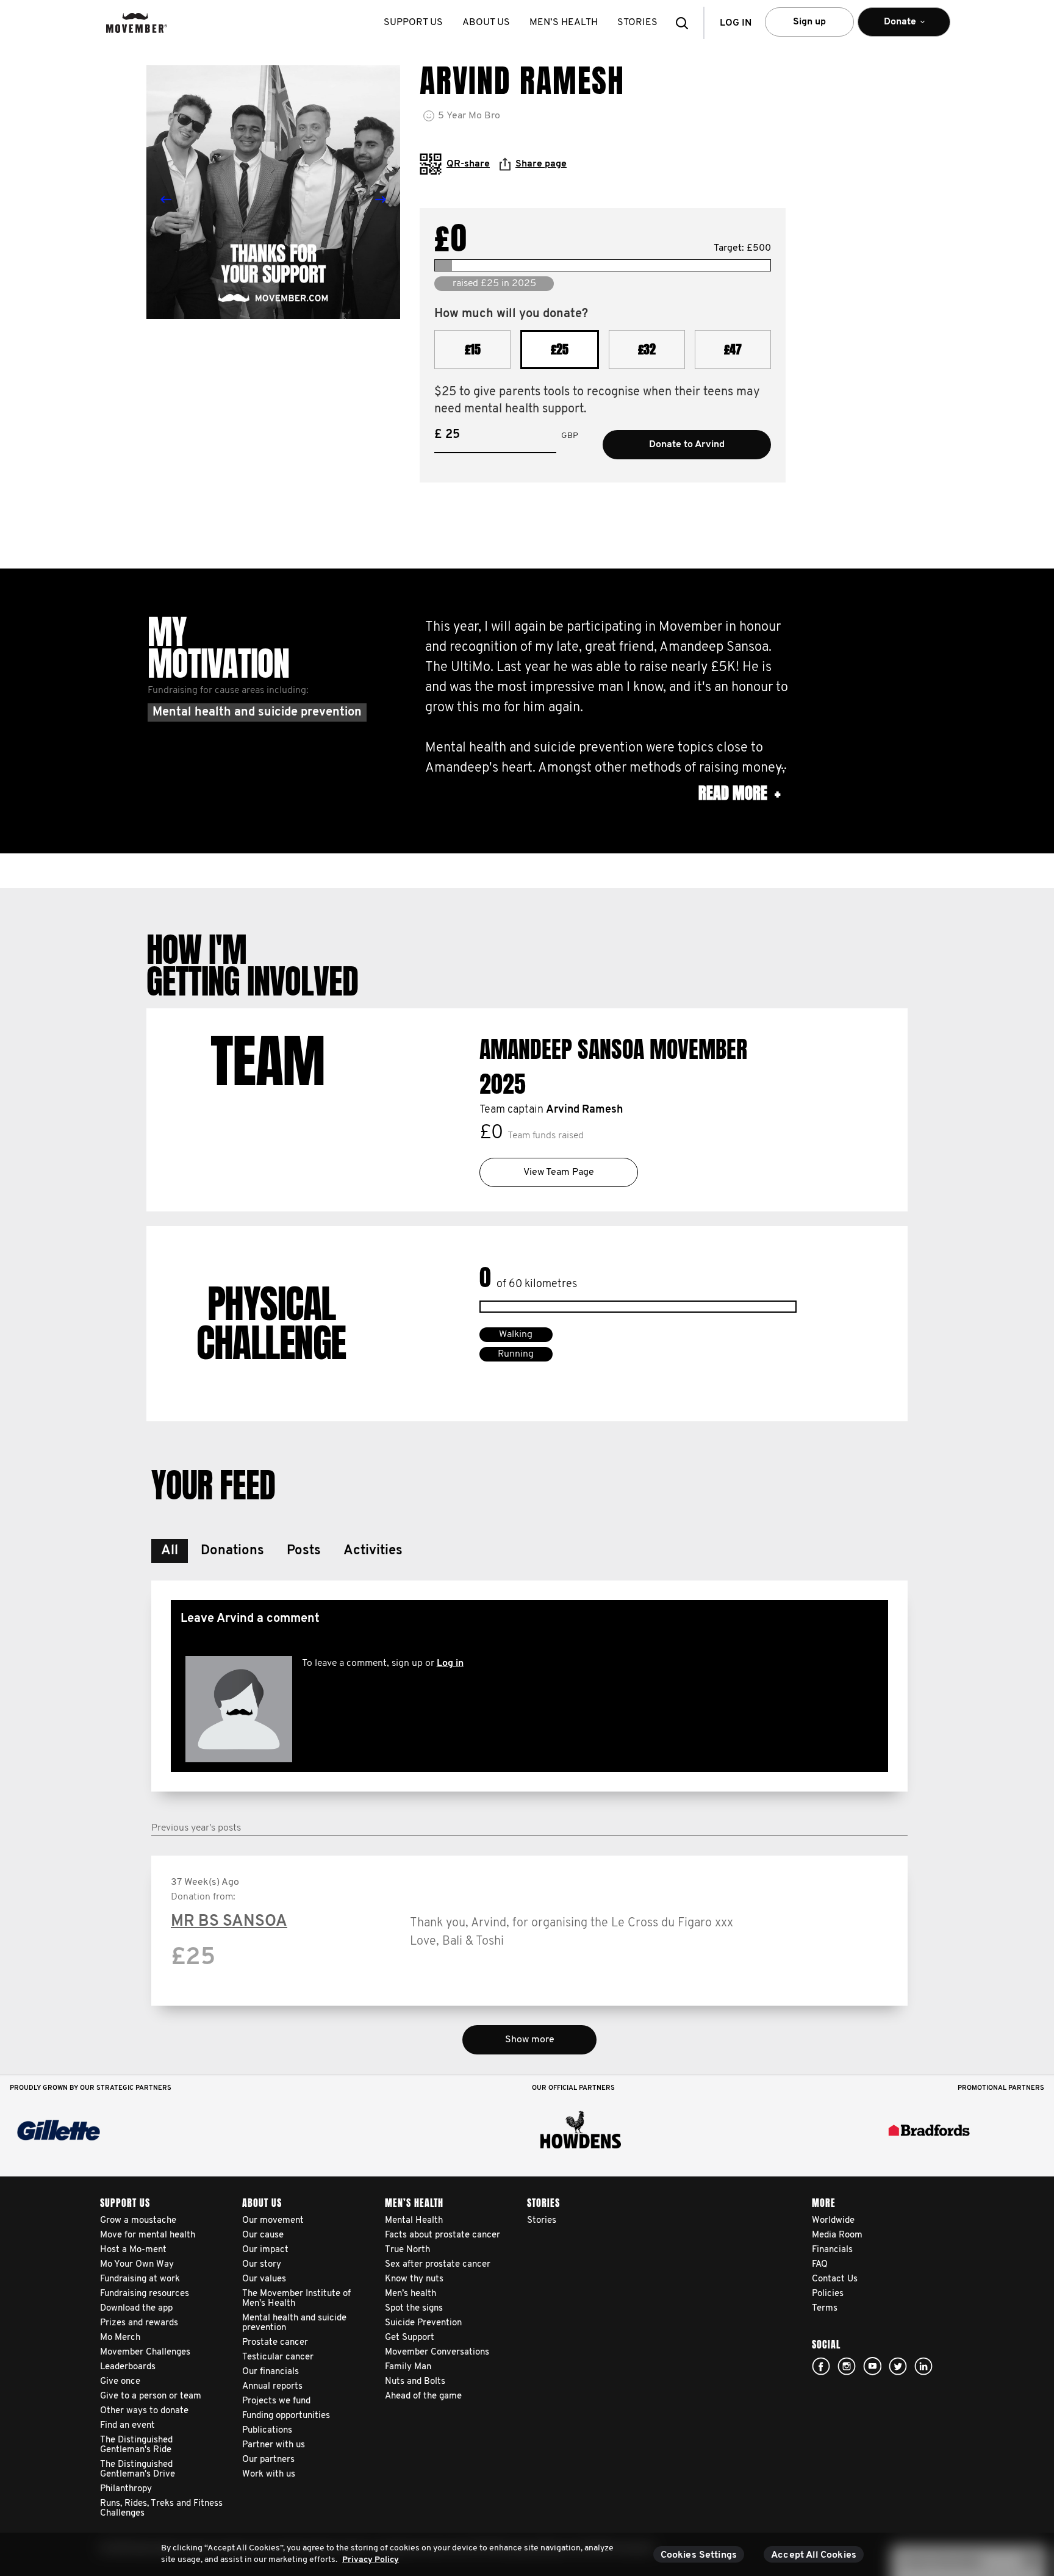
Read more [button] (739, 793)
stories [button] (637, 23)
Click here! (847, 2366)
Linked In (923, 2366)
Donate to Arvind (687, 445)
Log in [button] (736, 23)
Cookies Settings (699, 2555)
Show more (530, 2040)
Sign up (809, 22)
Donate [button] (887, 27)
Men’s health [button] (564, 23)
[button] (686, 23)
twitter (898, 2366)
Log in (450, 1663)
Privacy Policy (371, 2560)
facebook (821, 2366)
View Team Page (559, 1172)
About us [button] (486, 23)
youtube (872, 2366)
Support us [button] (413, 23)
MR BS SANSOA (229, 1922)
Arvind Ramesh (584, 1110)
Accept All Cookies (814, 2555)
